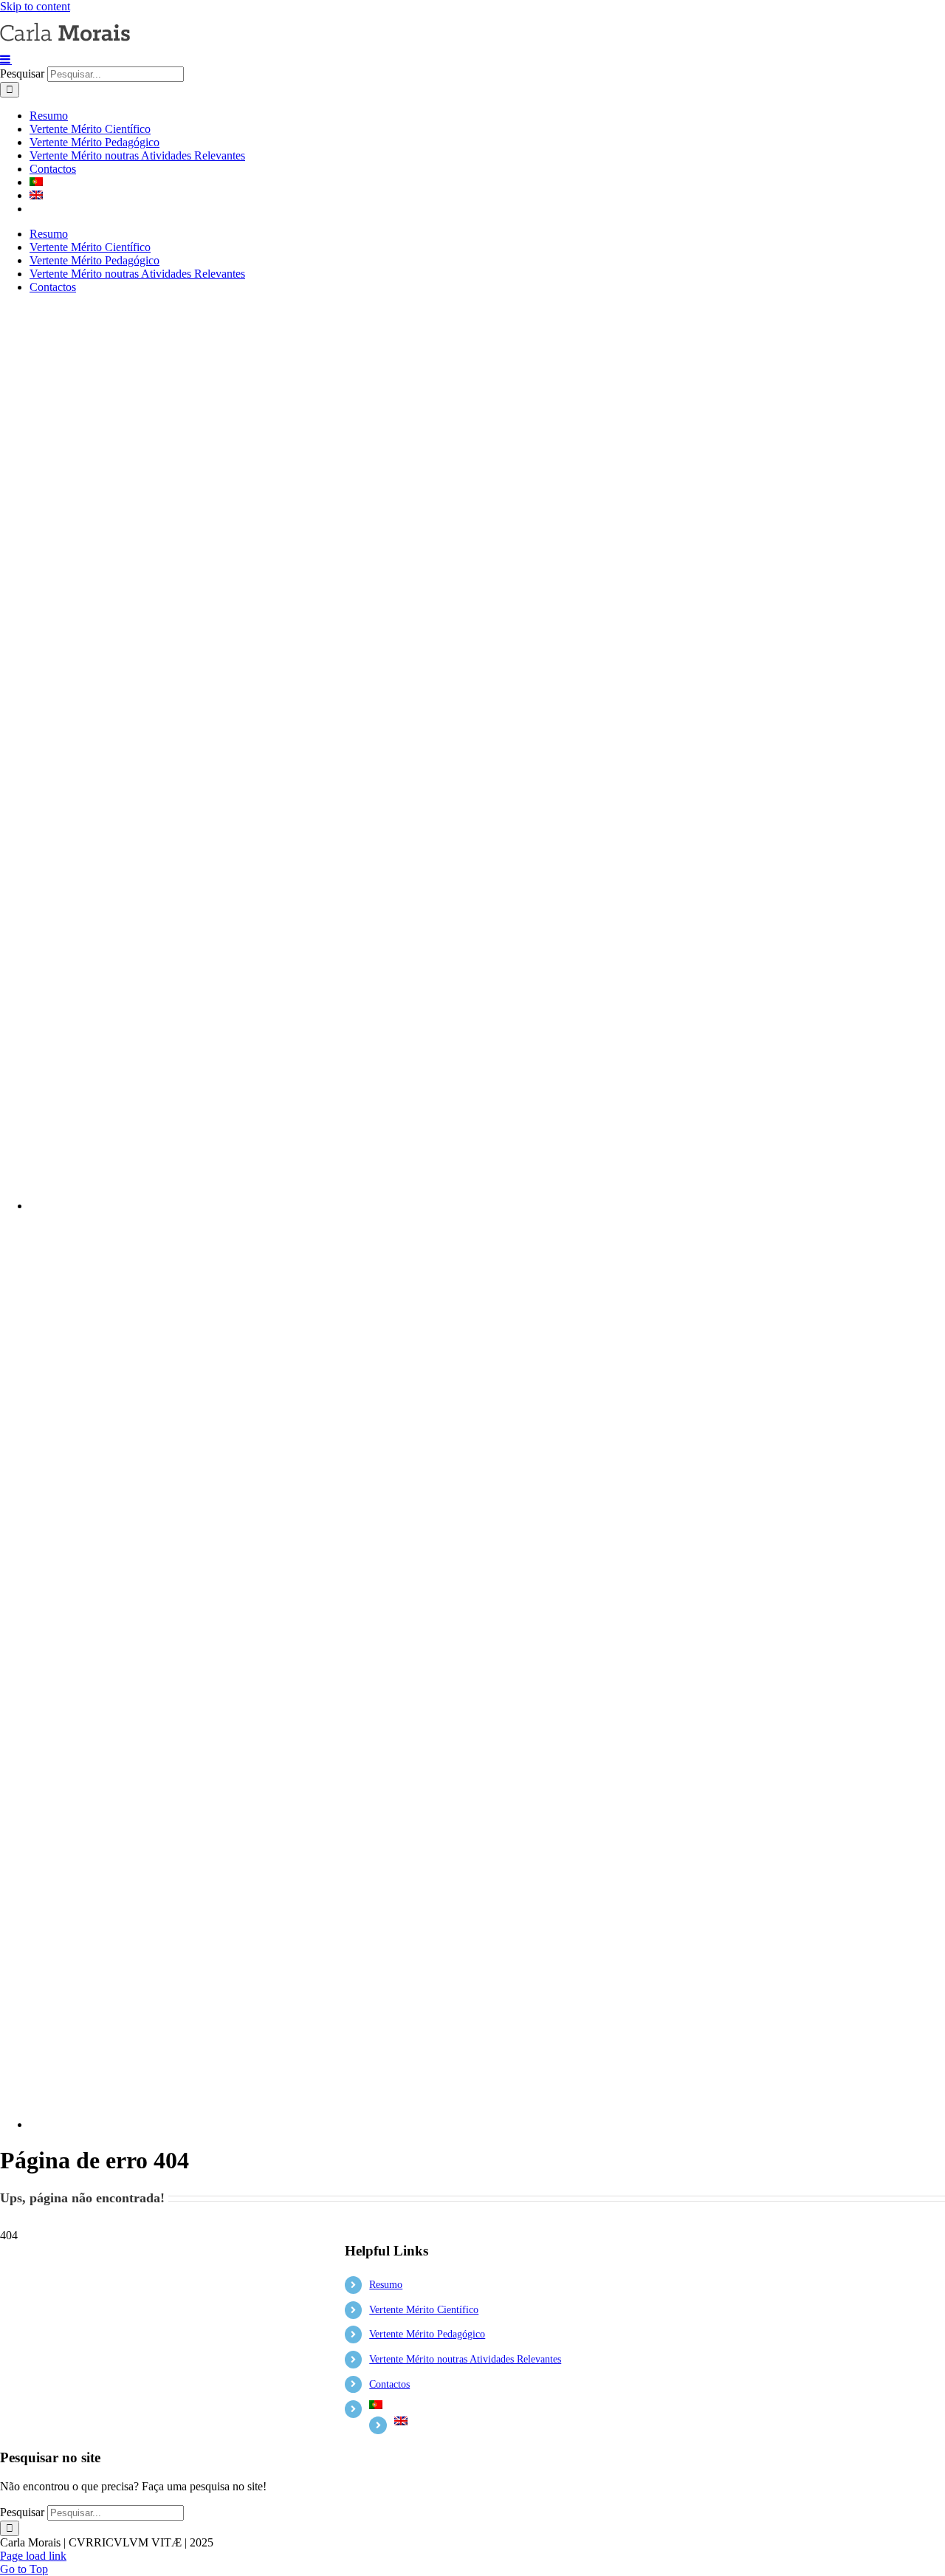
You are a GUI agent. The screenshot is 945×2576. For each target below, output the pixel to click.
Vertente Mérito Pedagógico (427, 2334)
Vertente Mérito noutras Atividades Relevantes (465, 2359)
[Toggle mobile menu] (6, 59)
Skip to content (35, 6)
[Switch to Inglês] (487, 196)
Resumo (386, 2285)
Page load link (33, 2556)
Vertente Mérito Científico (424, 2310)
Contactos (389, 2384)
